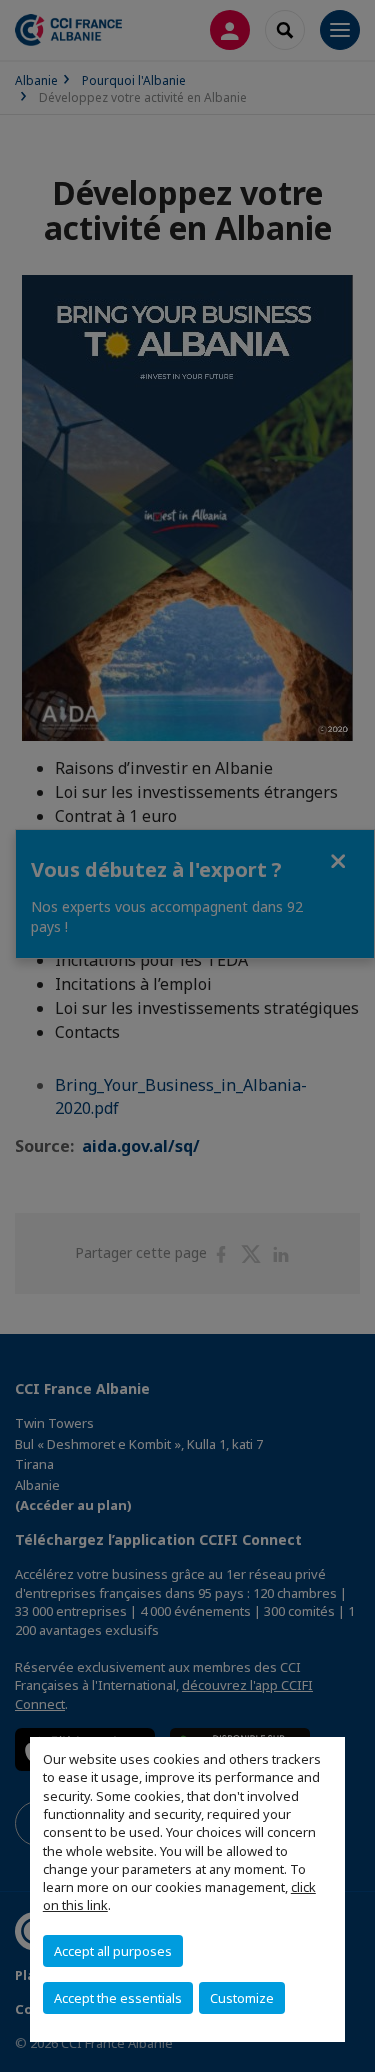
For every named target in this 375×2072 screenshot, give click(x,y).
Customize (242, 1998)
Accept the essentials (118, 1998)
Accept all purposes (113, 1951)
